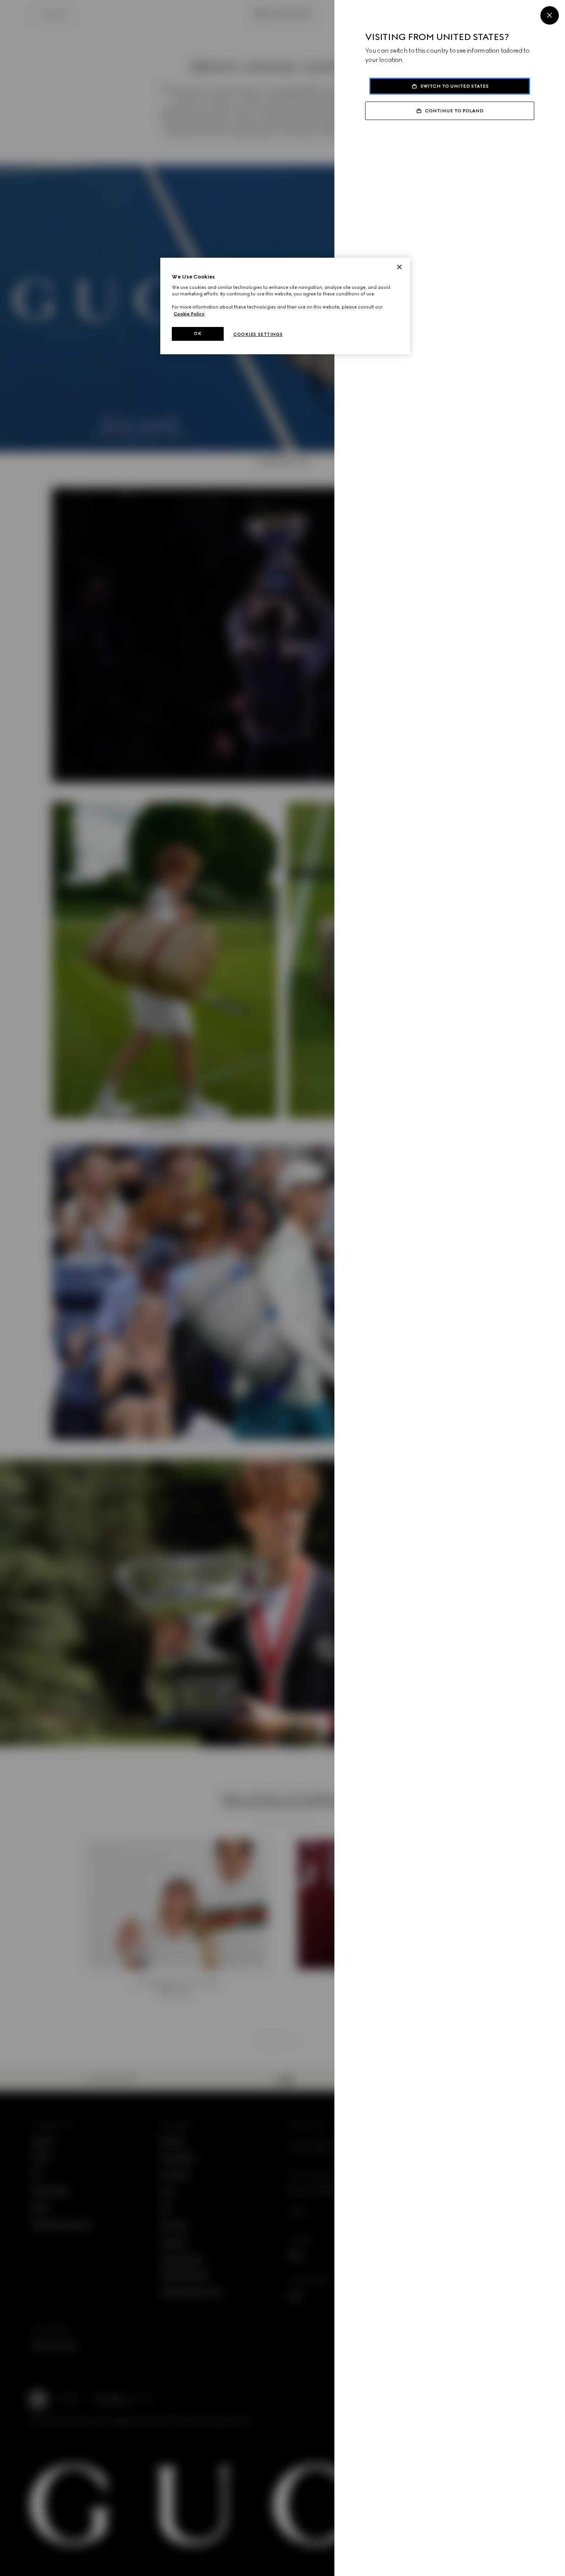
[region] (285, 306)
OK (198, 333)
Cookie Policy (189, 314)
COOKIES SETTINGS (258, 334)
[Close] (550, 15)
